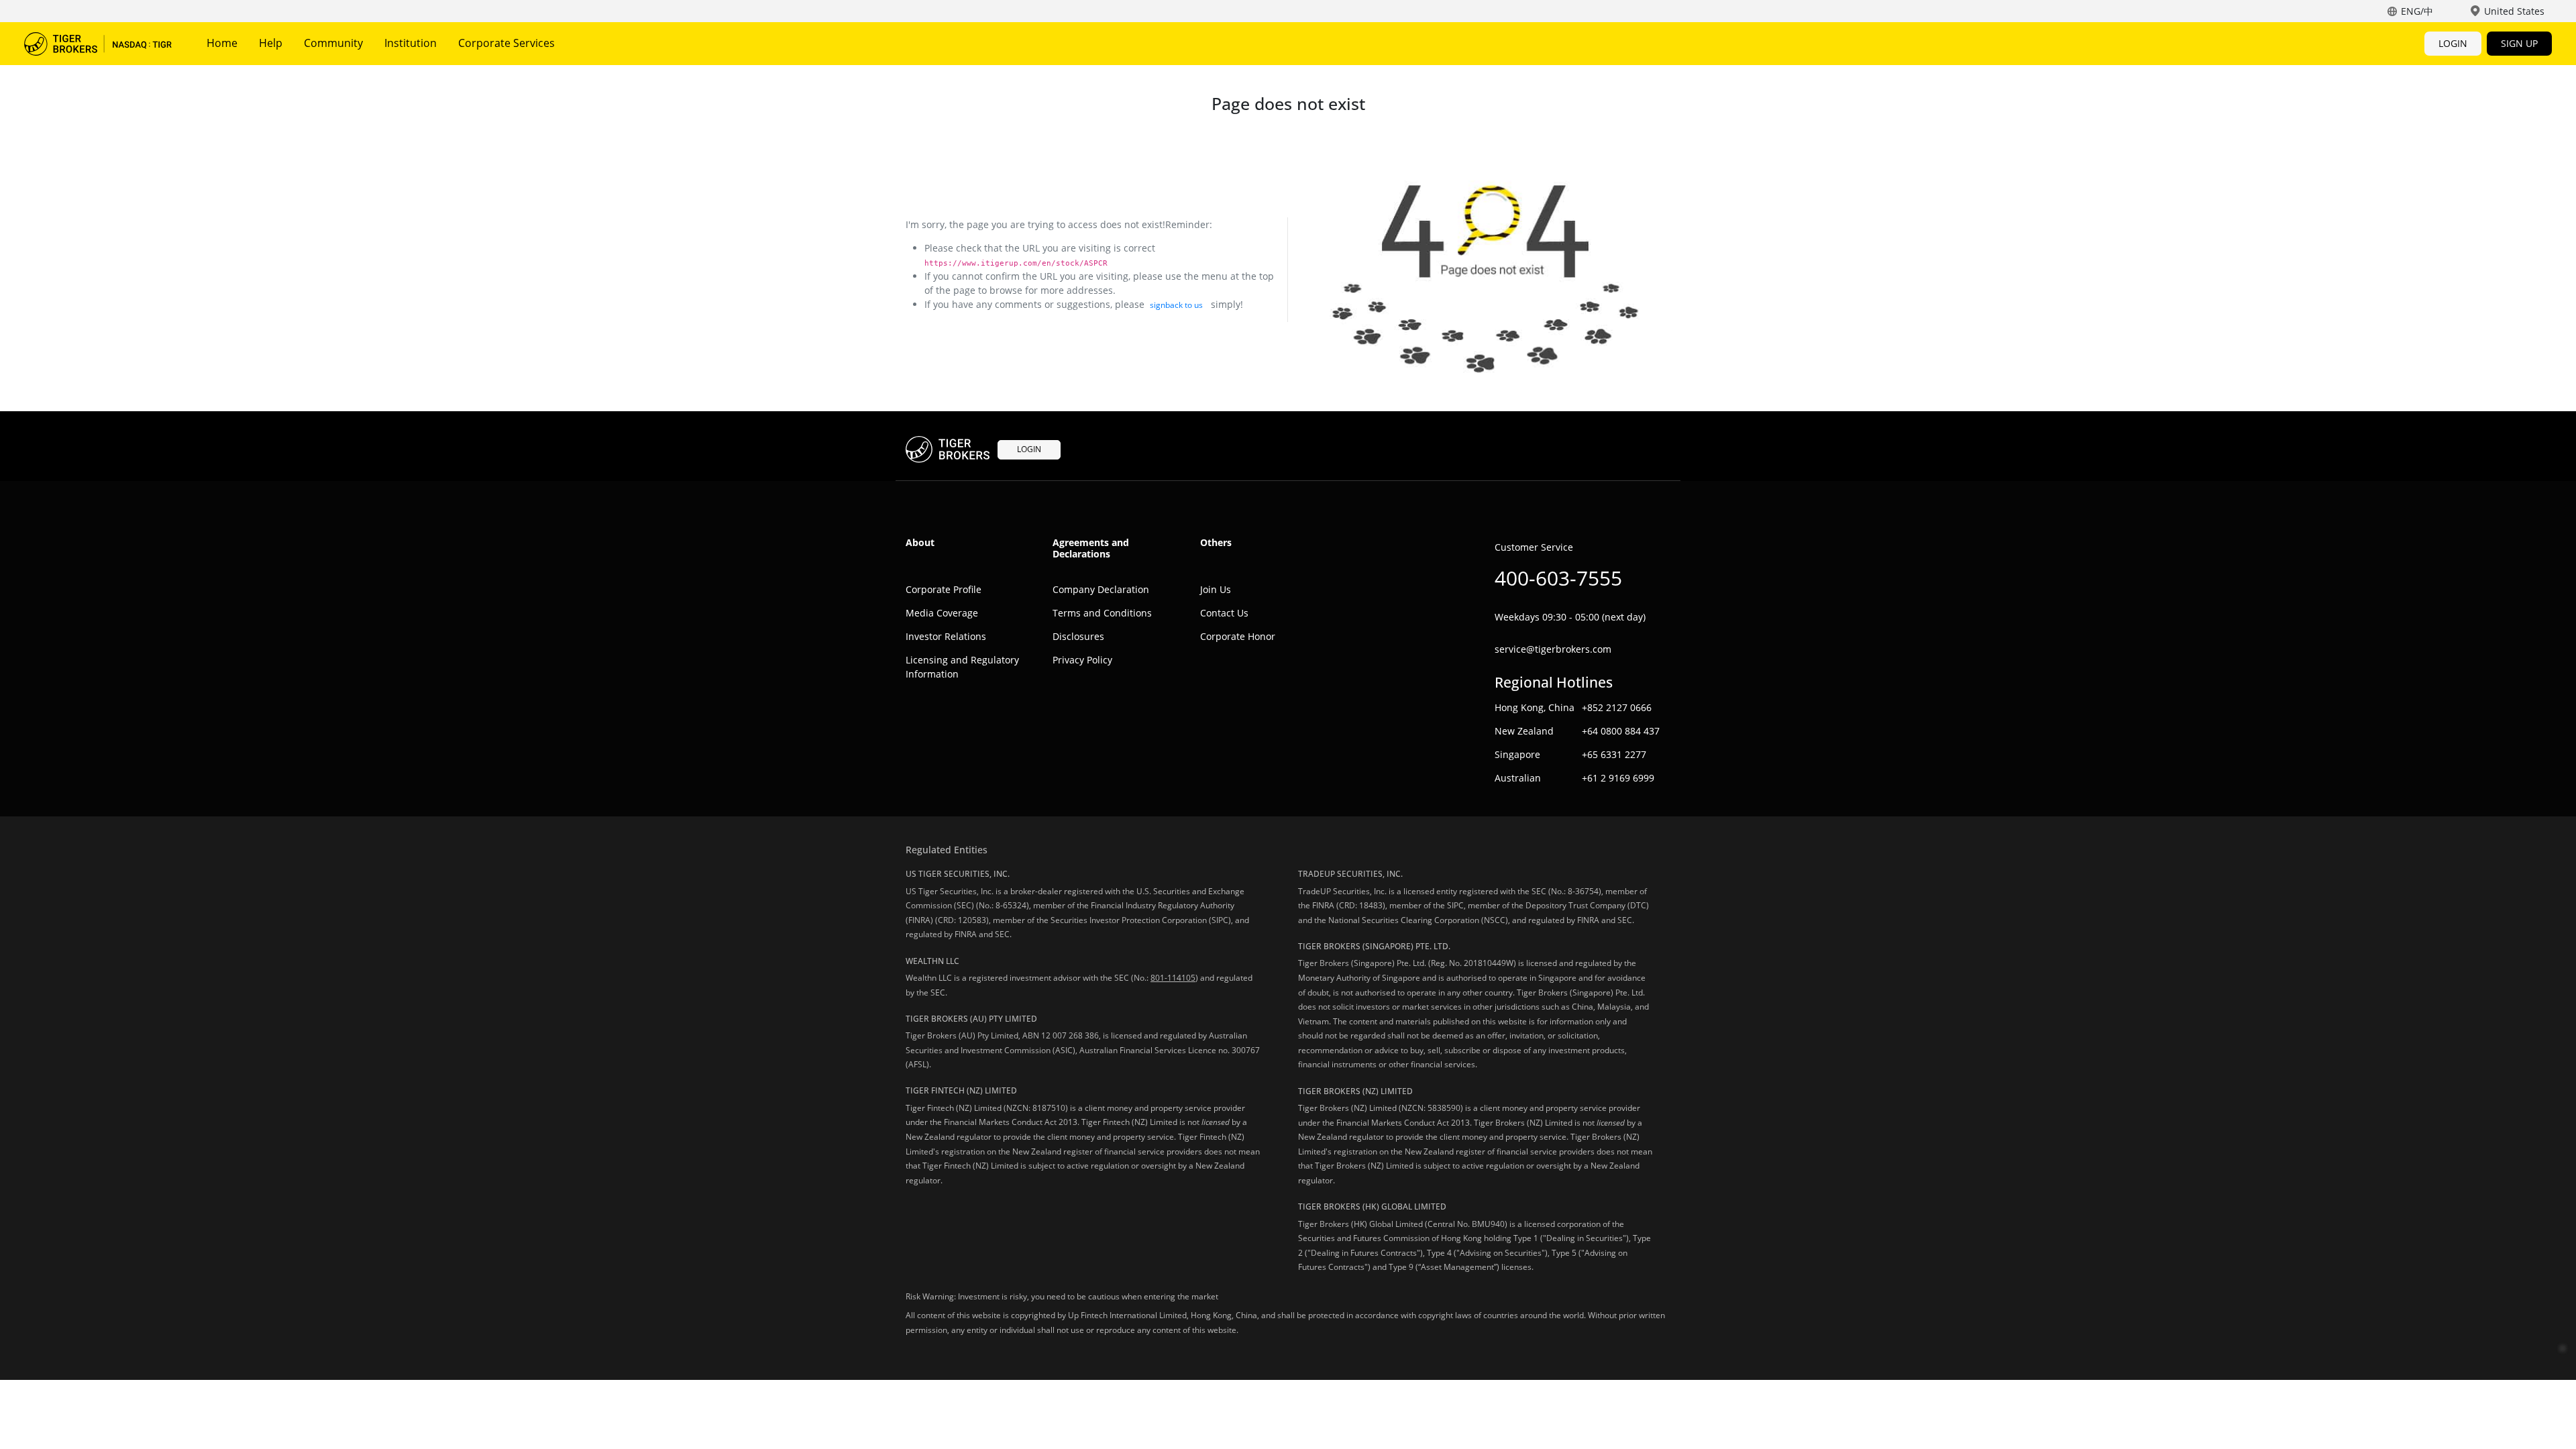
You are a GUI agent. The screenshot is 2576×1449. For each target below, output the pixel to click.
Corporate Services (506, 43)
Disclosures (1078, 636)
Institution (411, 43)
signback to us (1176, 305)
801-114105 (1173, 978)
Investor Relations (946, 636)
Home (222, 43)
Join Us (1216, 589)
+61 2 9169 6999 (1618, 778)
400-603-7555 (1558, 578)
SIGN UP (2519, 43)
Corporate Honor (1238, 636)
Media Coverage (942, 613)
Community (333, 43)
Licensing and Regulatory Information (962, 667)
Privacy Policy (1082, 660)
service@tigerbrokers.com (1553, 649)
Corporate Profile (944, 589)
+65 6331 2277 (1614, 754)
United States (2514, 11)
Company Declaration (1101, 589)
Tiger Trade (98, 44)
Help (271, 43)
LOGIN (2453, 43)
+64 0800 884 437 (1621, 731)
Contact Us (1224, 613)
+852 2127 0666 (1617, 707)
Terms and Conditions (1102, 613)
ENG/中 (2417, 11)
